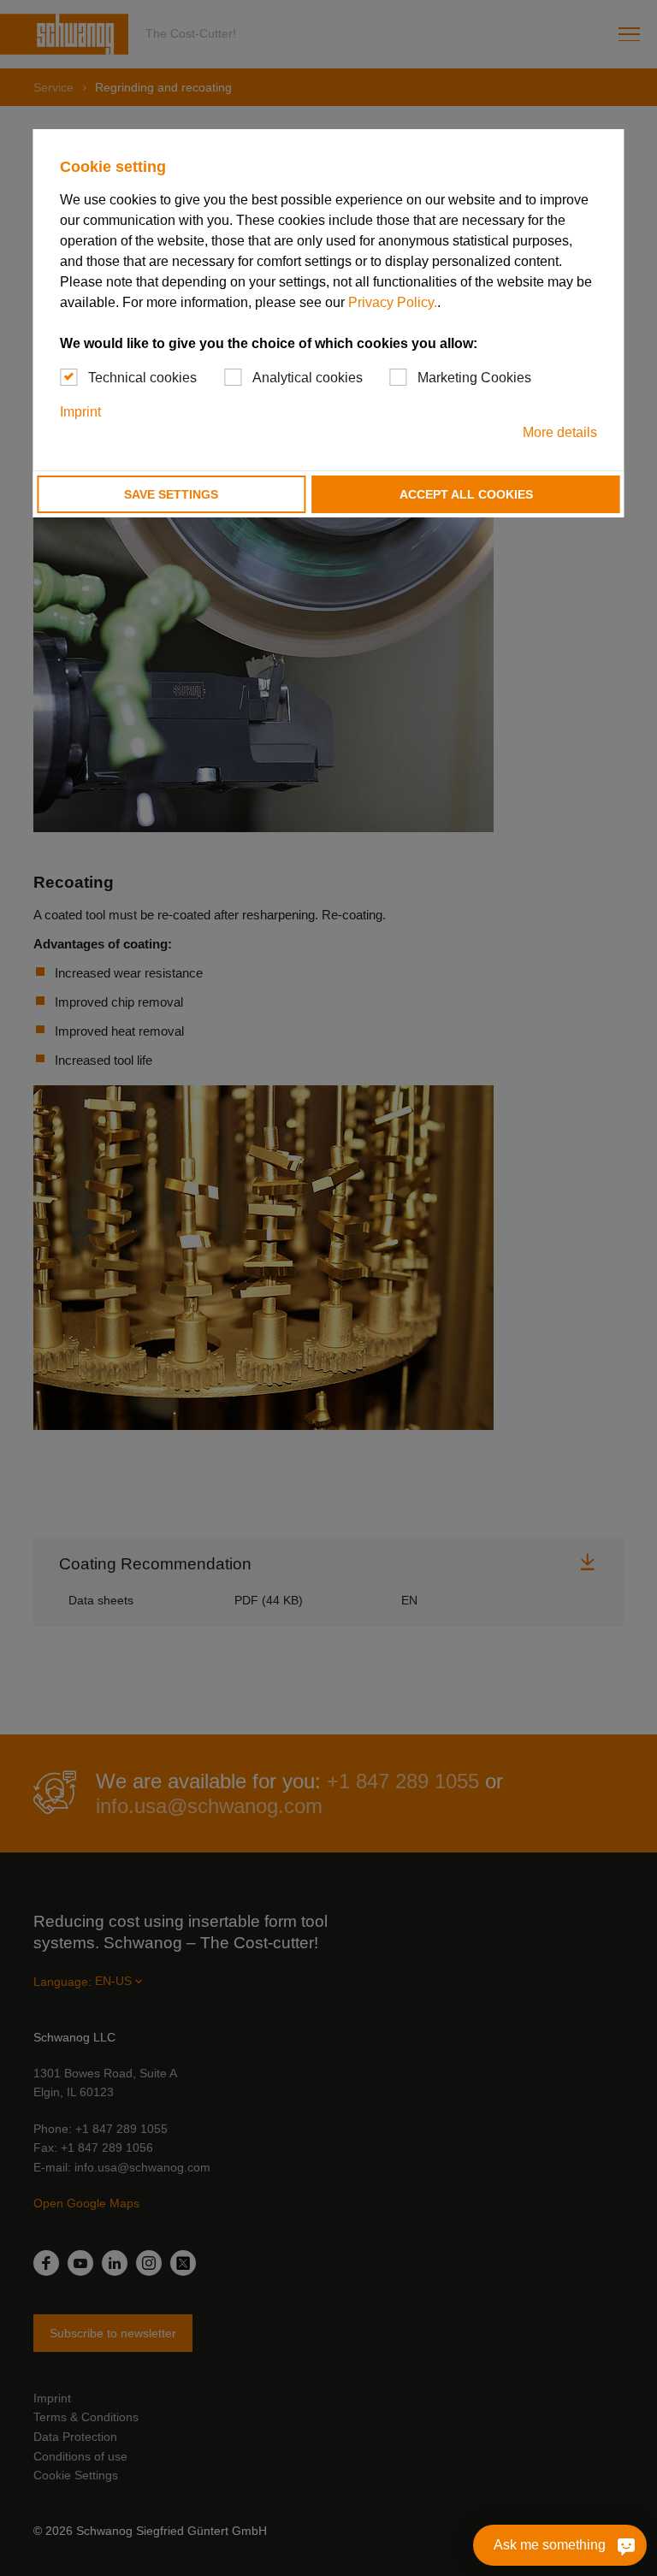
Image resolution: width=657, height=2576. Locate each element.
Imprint (80, 412)
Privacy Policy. (393, 302)
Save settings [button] (171, 494)
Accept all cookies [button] (466, 494)
